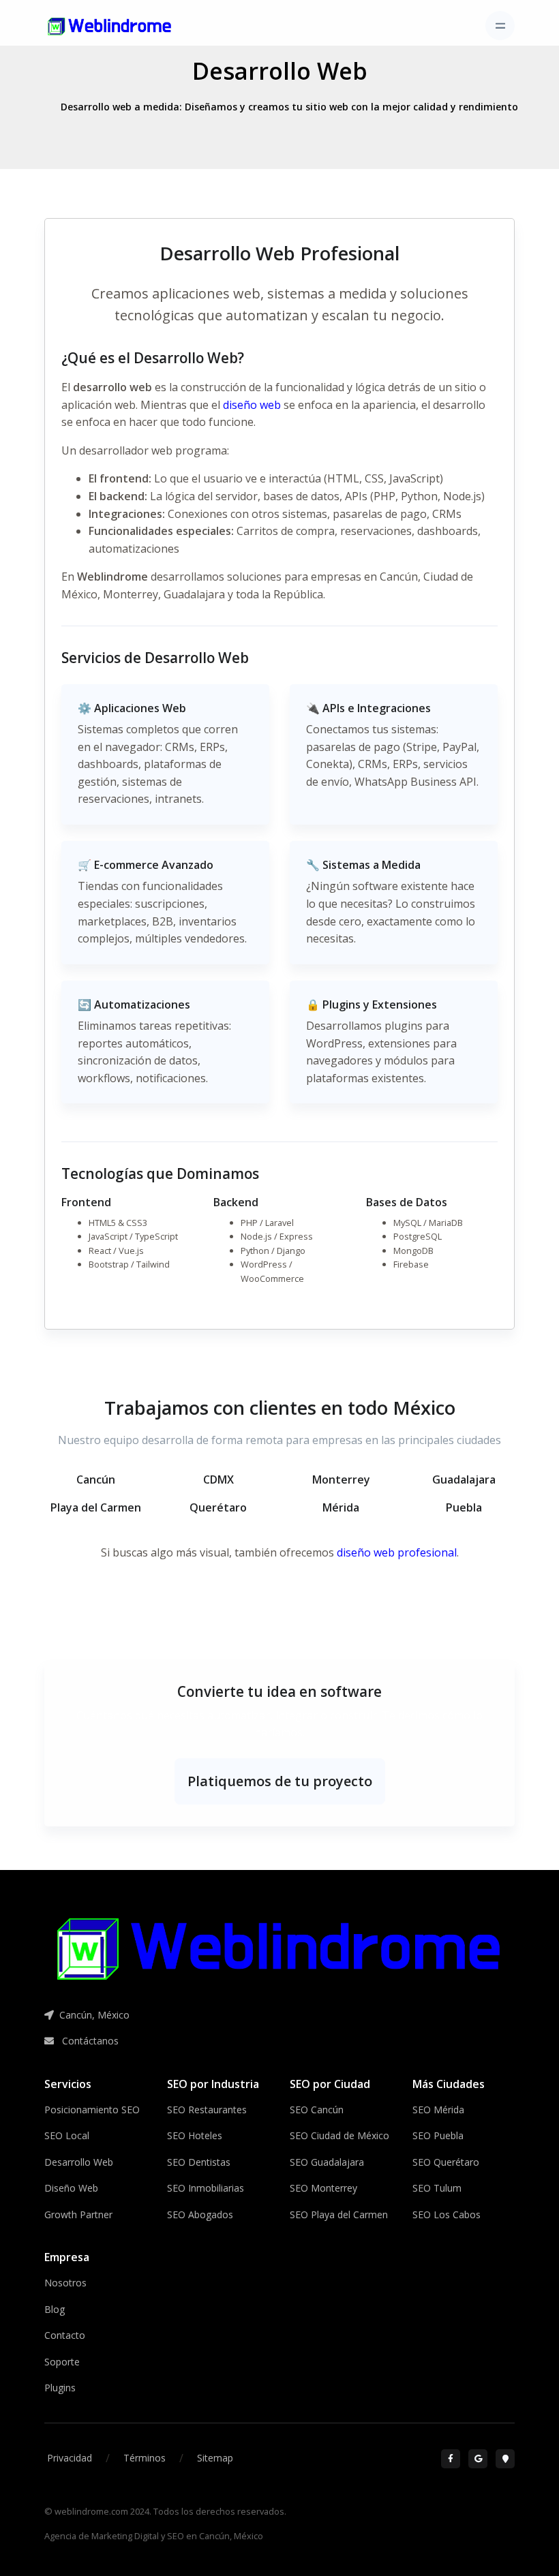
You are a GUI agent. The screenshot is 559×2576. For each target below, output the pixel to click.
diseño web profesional (397, 1552)
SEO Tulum (437, 2188)
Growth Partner (78, 2214)
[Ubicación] (505, 2459)
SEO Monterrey (323, 2188)
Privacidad (70, 2458)
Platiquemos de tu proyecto (280, 1781)
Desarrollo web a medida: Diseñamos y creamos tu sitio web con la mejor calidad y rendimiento (289, 107)
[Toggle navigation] (500, 26)
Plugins (60, 2388)
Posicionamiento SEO (92, 2110)
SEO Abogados (200, 2214)
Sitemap (215, 2458)
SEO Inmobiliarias (206, 2188)
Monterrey (131, 594)
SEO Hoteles (195, 2135)
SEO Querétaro (446, 2162)
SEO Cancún (317, 2110)
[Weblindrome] (279, 1948)
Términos (145, 2458)
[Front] (110, 26)
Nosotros (65, 2283)
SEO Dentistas (199, 2162)
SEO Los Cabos (447, 2214)
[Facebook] (451, 2459)
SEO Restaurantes (207, 2110)
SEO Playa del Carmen (339, 2214)
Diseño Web (71, 2188)
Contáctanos (89, 2041)
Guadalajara (194, 594)
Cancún (399, 577)
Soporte (62, 2362)
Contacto (65, 2335)
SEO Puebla (438, 2135)
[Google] (478, 2459)
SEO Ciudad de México (339, 2135)
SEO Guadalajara (327, 2162)
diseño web (252, 405)
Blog (55, 2309)
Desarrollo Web (280, 71)
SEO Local (67, 2135)
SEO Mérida (438, 2110)
